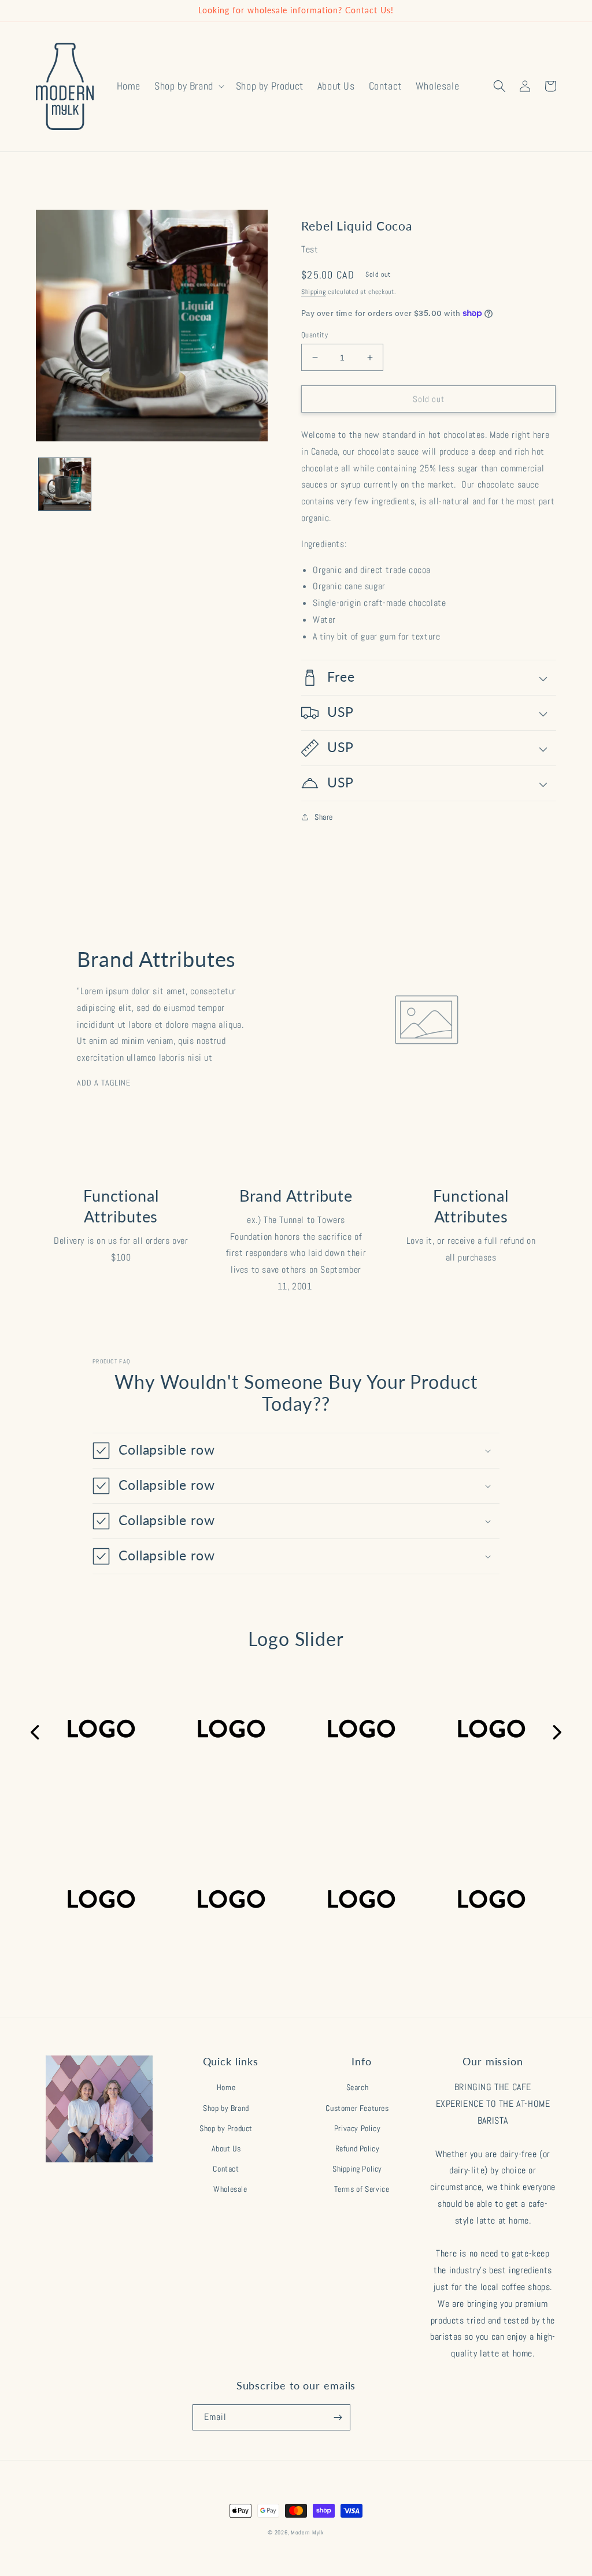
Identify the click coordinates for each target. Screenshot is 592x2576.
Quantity (314, 335)
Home (226, 2087)
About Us (226, 2148)
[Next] (556, 1733)
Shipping (314, 292)
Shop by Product (226, 2128)
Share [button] (324, 817)
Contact (226, 2169)
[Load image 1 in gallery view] (65, 484)
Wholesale (230, 2189)
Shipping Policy (357, 2169)
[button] (188, 86)
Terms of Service (362, 2189)
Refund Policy (358, 2148)
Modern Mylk (308, 2532)
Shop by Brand (226, 2108)
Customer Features (357, 2108)
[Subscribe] (338, 2417)
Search (358, 2087)
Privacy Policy (357, 2128)
